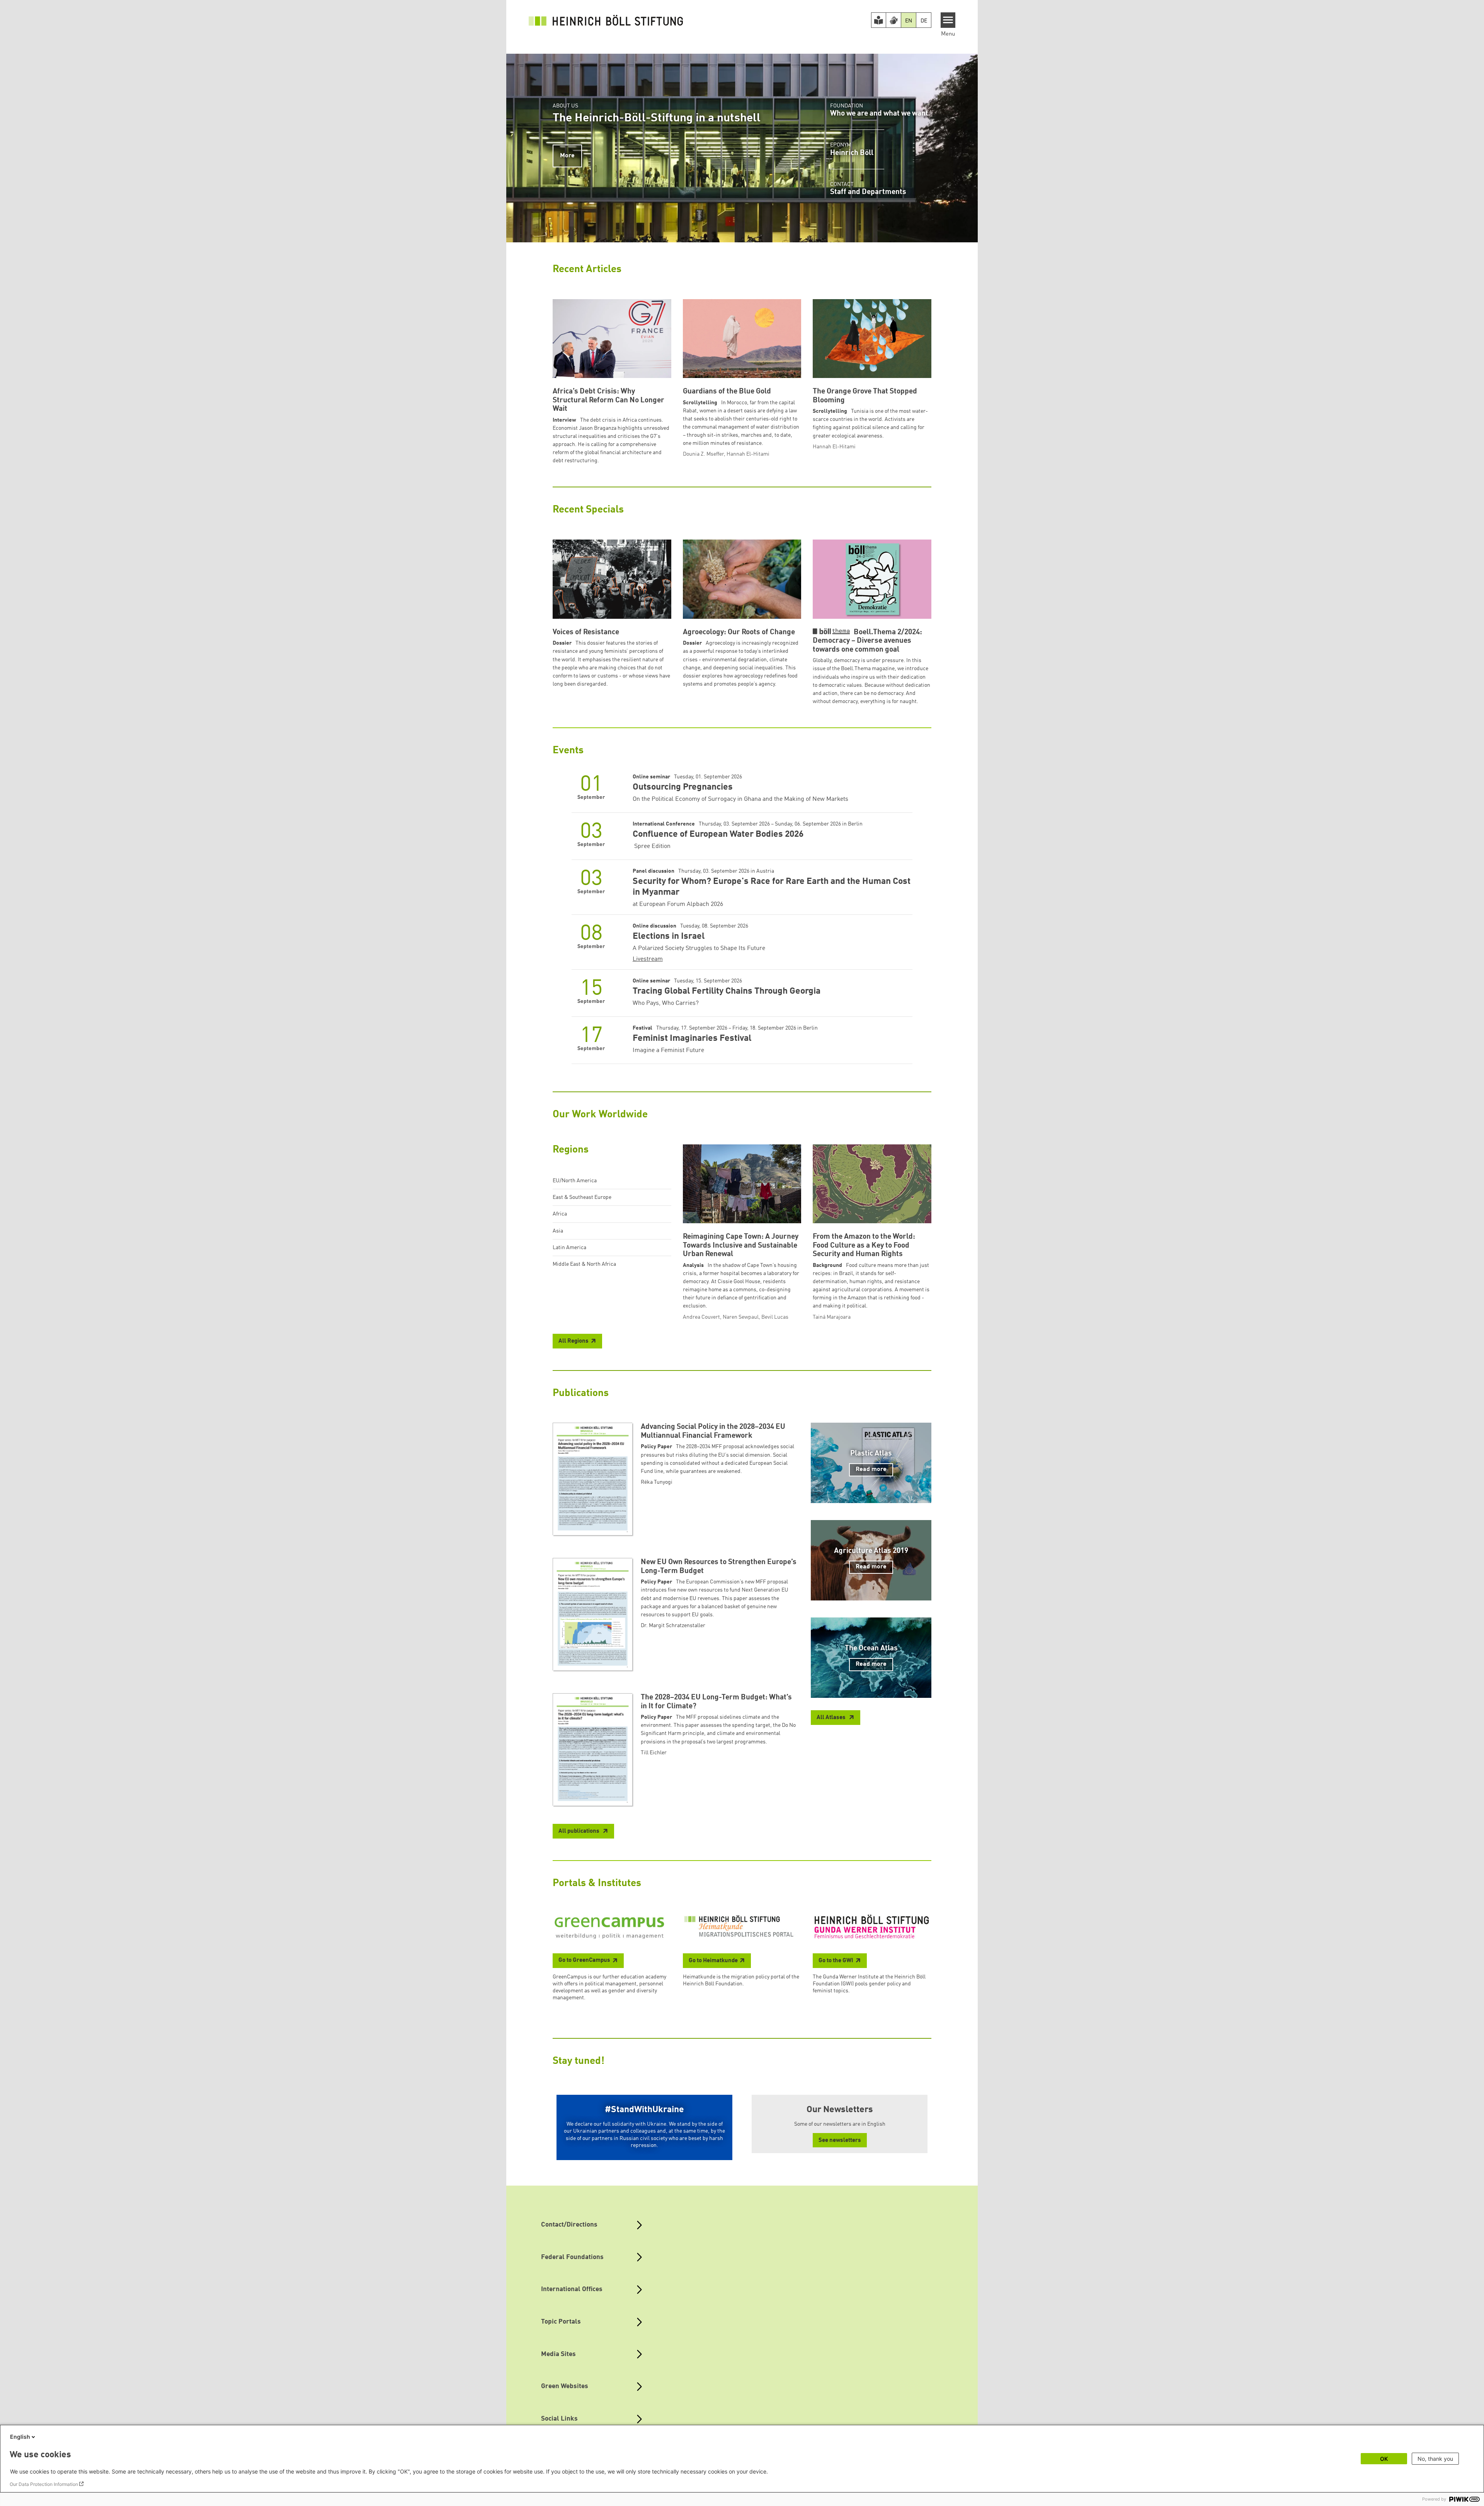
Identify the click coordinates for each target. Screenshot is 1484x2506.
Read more (871, 1469)
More (567, 156)
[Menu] (948, 20)
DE (924, 21)
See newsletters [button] (840, 2141)
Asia (558, 1231)
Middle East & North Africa (584, 1264)
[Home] (606, 20)
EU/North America (575, 1181)
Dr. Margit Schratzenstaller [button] (673, 1626)
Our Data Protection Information (44, 2484)
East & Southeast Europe (582, 1197)
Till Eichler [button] (654, 1753)
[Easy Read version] (879, 20)
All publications (579, 1831)
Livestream (648, 959)
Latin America (569, 1248)
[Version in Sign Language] (893, 20)
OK (1384, 2459)
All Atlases (832, 1718)
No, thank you (1435, 2459)
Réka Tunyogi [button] (657, 1482)
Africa (560, 1214)
